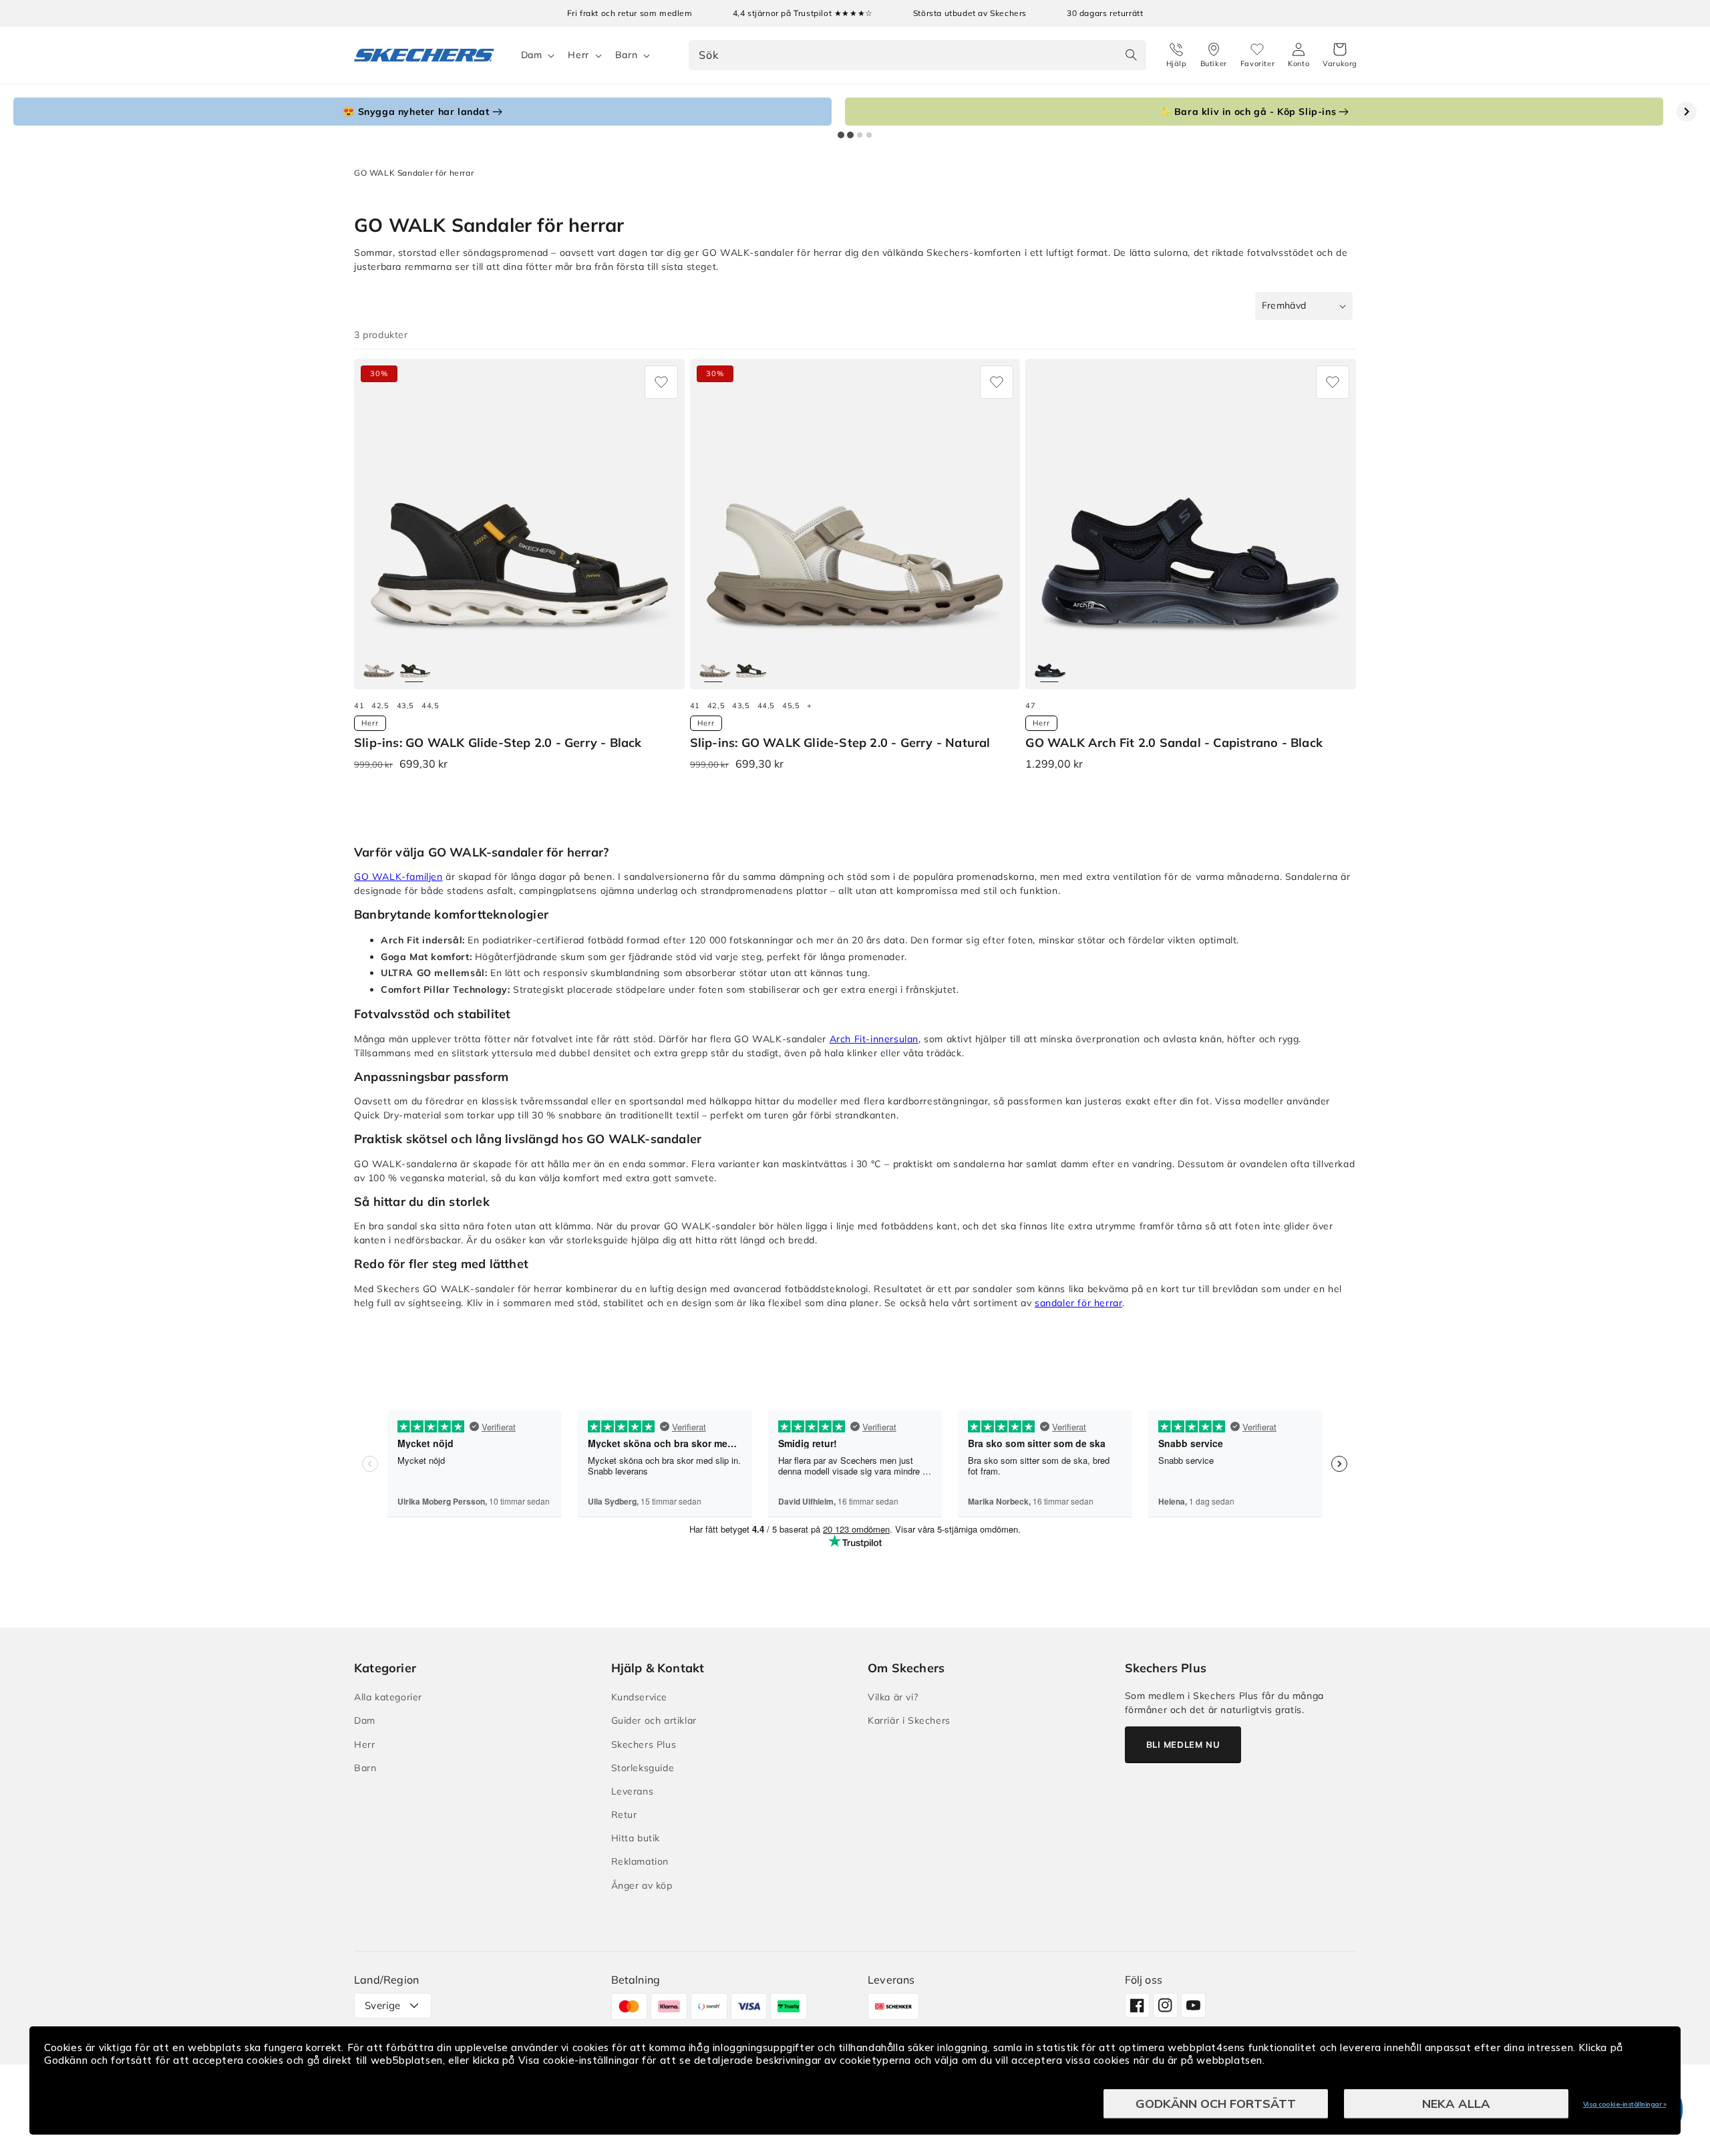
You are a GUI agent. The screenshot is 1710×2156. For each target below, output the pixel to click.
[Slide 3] (860, 135)
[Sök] (1132, 55)
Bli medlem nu (1183, 1744)
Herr (578, 55)
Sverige (383, 2005)
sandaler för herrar (1078, 1303)
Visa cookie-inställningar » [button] (1625, 2104)
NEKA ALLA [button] (1456, 2104)
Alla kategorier (388, 1697)
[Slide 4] (869, 135)
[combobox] (917, 55)
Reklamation (640, 1861)
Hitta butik (636, 1838)
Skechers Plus (644, 1744)
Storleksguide (643, 1768)
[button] (1340, 55)
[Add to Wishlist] (661, 382)
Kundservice (640, 1697)
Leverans (633, 1791)
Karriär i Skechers (909, 1720)
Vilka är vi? (893, 1697)
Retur (624, 1815)
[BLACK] (415, 666)
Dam (532, 55)
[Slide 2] (850, 135)
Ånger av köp (642, 1885)
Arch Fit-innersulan (874, 1039)
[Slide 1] (841, 135)
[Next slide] (1687, 112)
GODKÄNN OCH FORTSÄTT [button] (1216, 2104)
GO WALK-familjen (398, 877)
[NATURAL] (379, 666)
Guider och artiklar (654, 1720)
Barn (626, 55)
